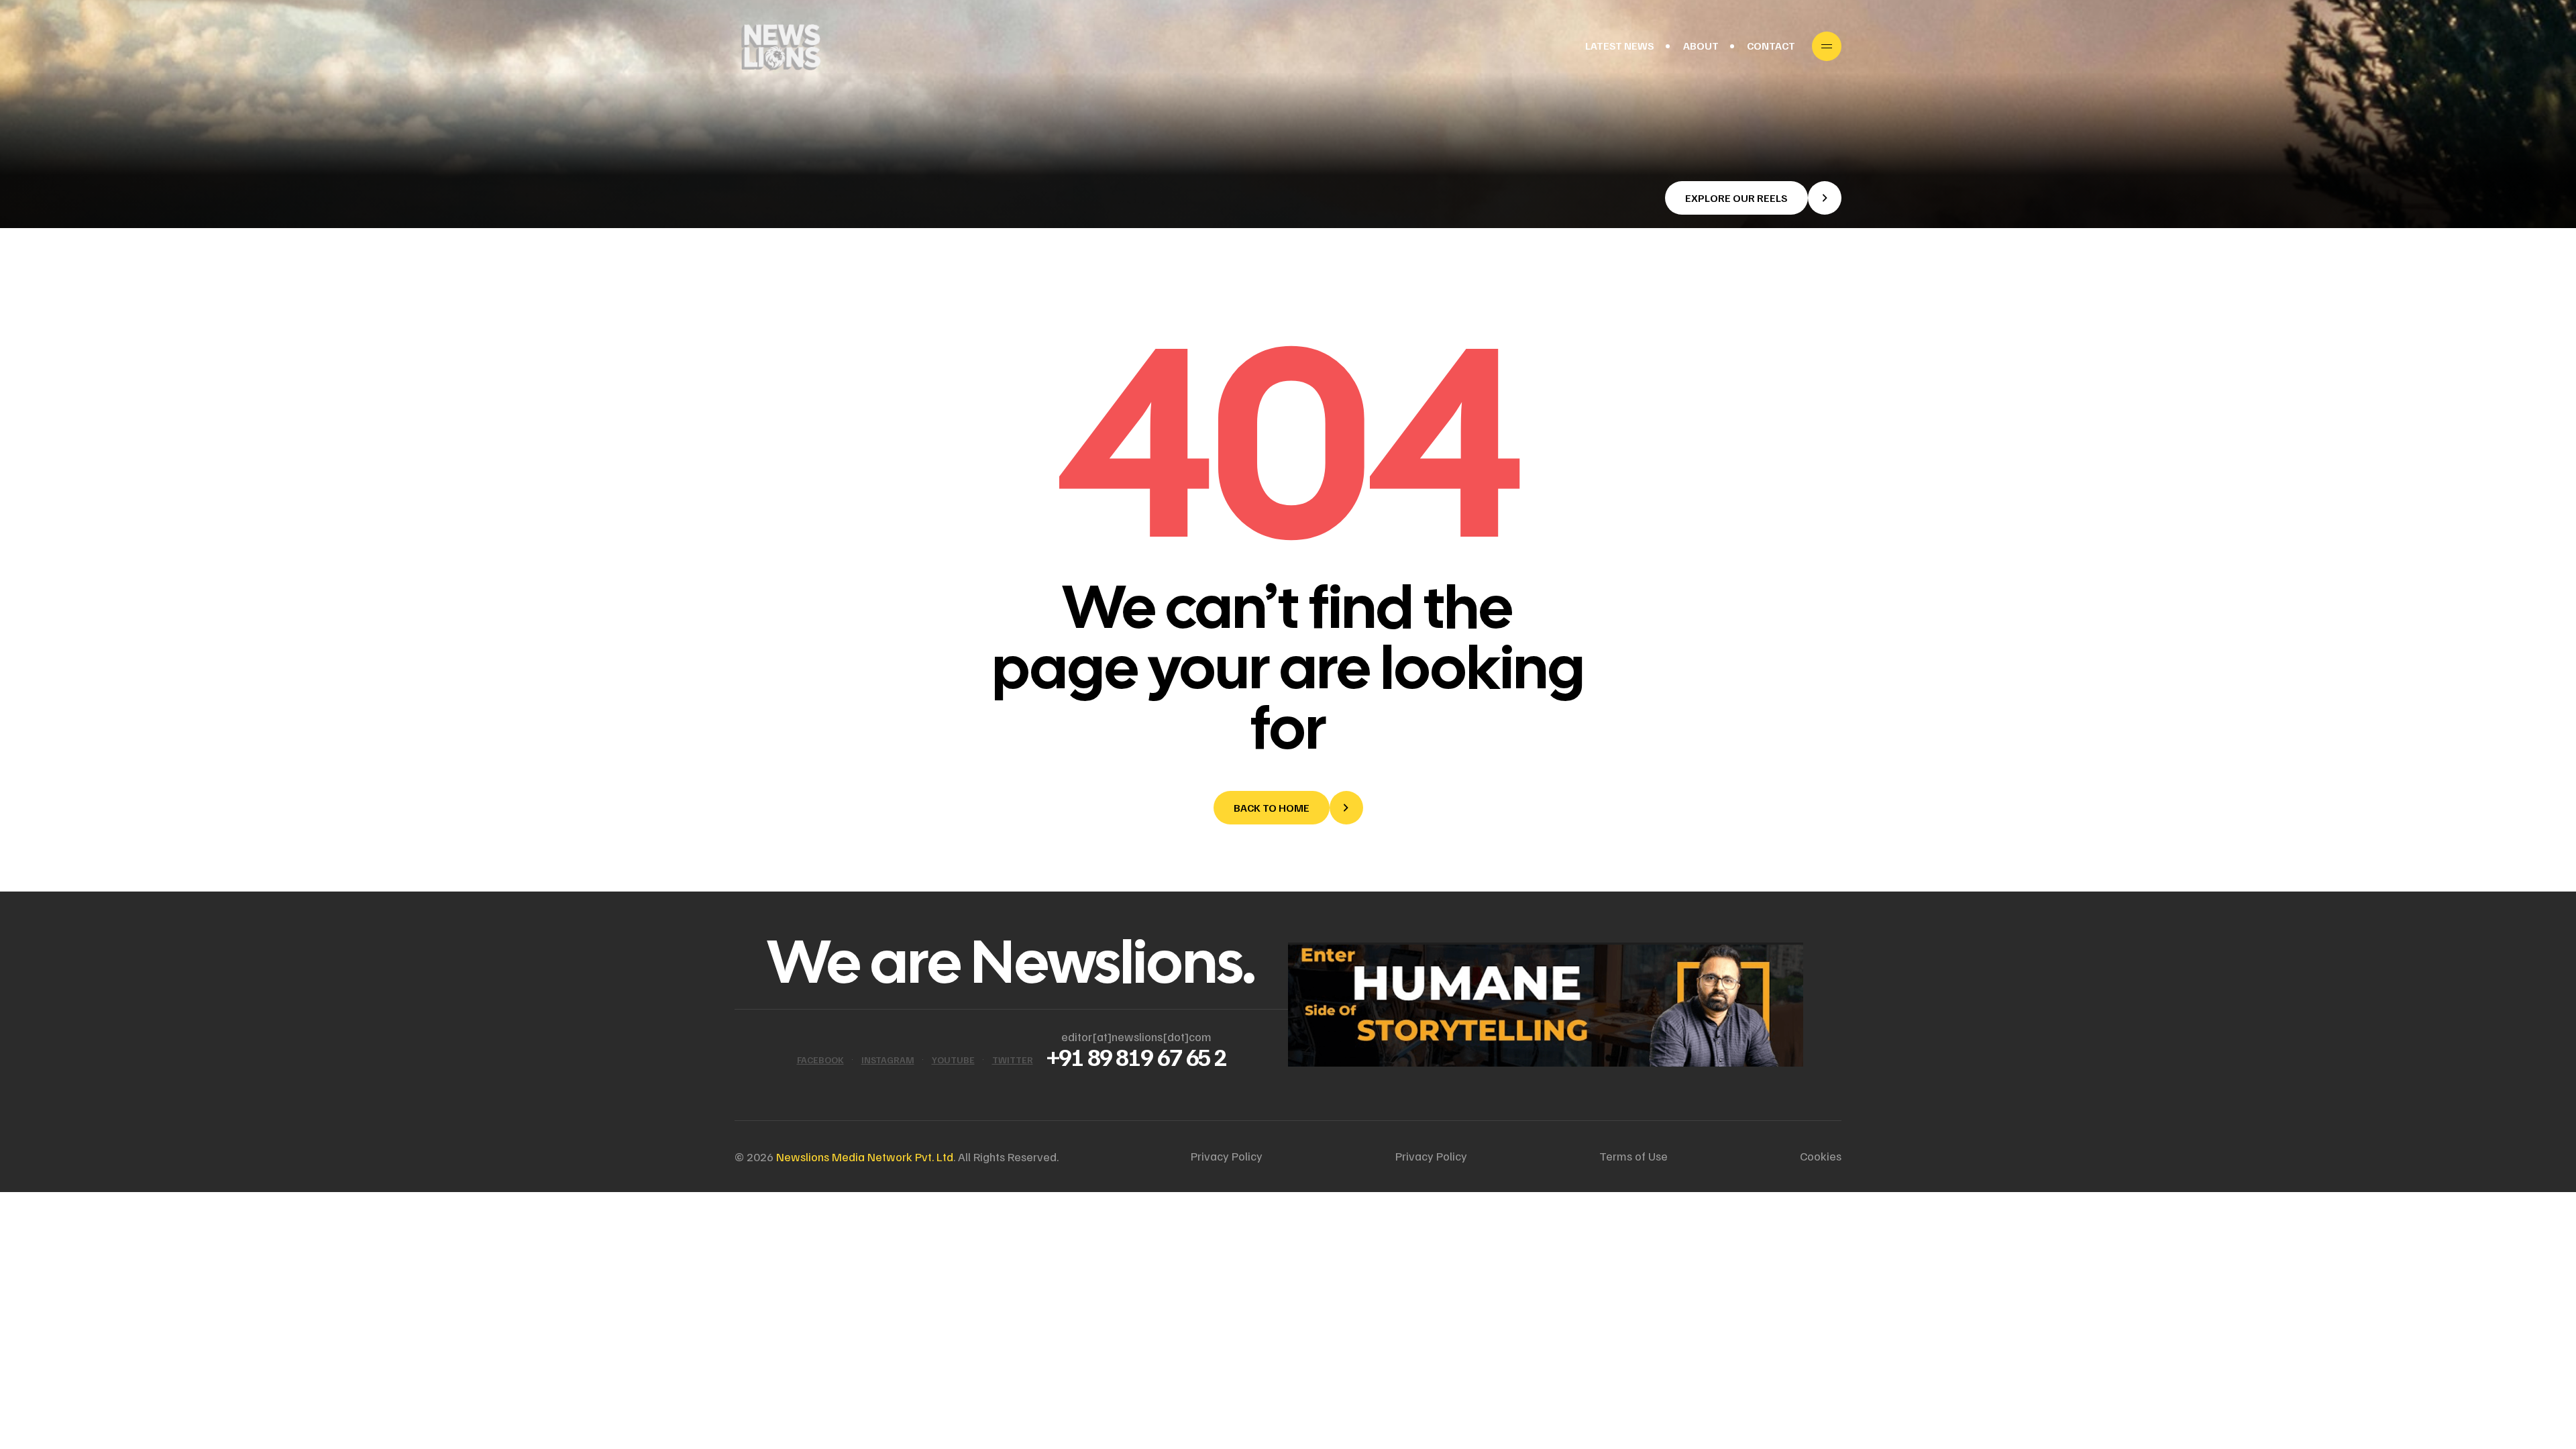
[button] (1753, 198)
